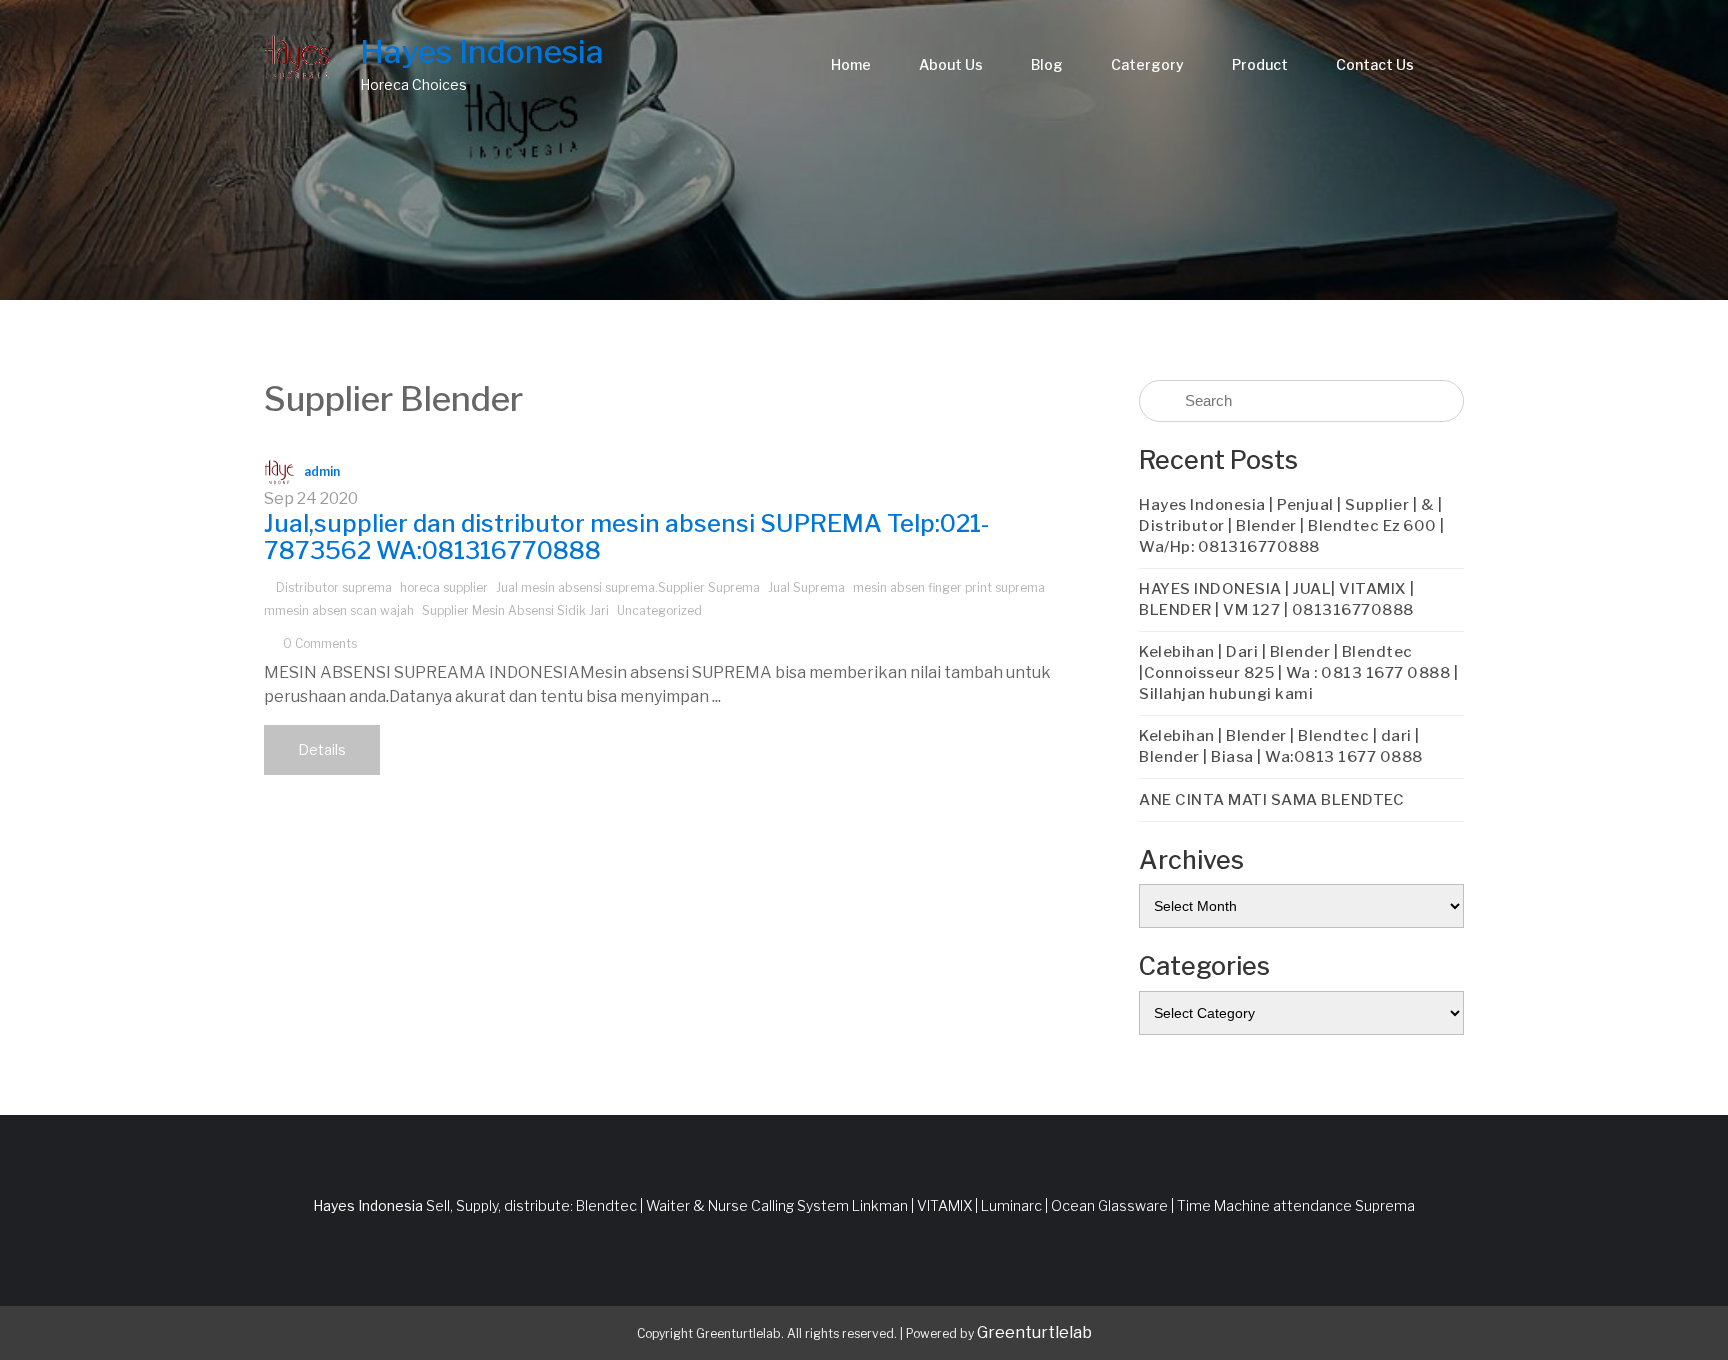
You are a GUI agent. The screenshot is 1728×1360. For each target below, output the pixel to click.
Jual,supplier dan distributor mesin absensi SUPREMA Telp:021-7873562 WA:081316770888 (626, 536)
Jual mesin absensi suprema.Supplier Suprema (628, 587)
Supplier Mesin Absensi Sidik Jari (515, 610)
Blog (1047, 64)
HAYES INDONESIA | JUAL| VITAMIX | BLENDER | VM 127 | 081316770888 (1277, 599)
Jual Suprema (806, 587)
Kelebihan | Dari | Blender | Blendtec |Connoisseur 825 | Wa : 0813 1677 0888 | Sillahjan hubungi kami (1298, 673)
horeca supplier (444, 587)
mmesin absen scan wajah (339, 610)
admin (322, 471)
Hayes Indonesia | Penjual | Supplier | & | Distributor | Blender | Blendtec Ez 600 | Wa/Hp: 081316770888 (1292, 526)
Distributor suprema (334, 587)
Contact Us (1375, 64)
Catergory (1147, 64)
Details (322, 749)
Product (1260, 64)
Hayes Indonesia (482, 51)
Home (851, 64)
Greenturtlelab (1034, 1332)
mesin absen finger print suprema (949, 587)
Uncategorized (659, 610)
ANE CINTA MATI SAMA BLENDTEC (1271, 800)
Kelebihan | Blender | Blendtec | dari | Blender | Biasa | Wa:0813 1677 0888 (1281, 746)
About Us (951, 64)
